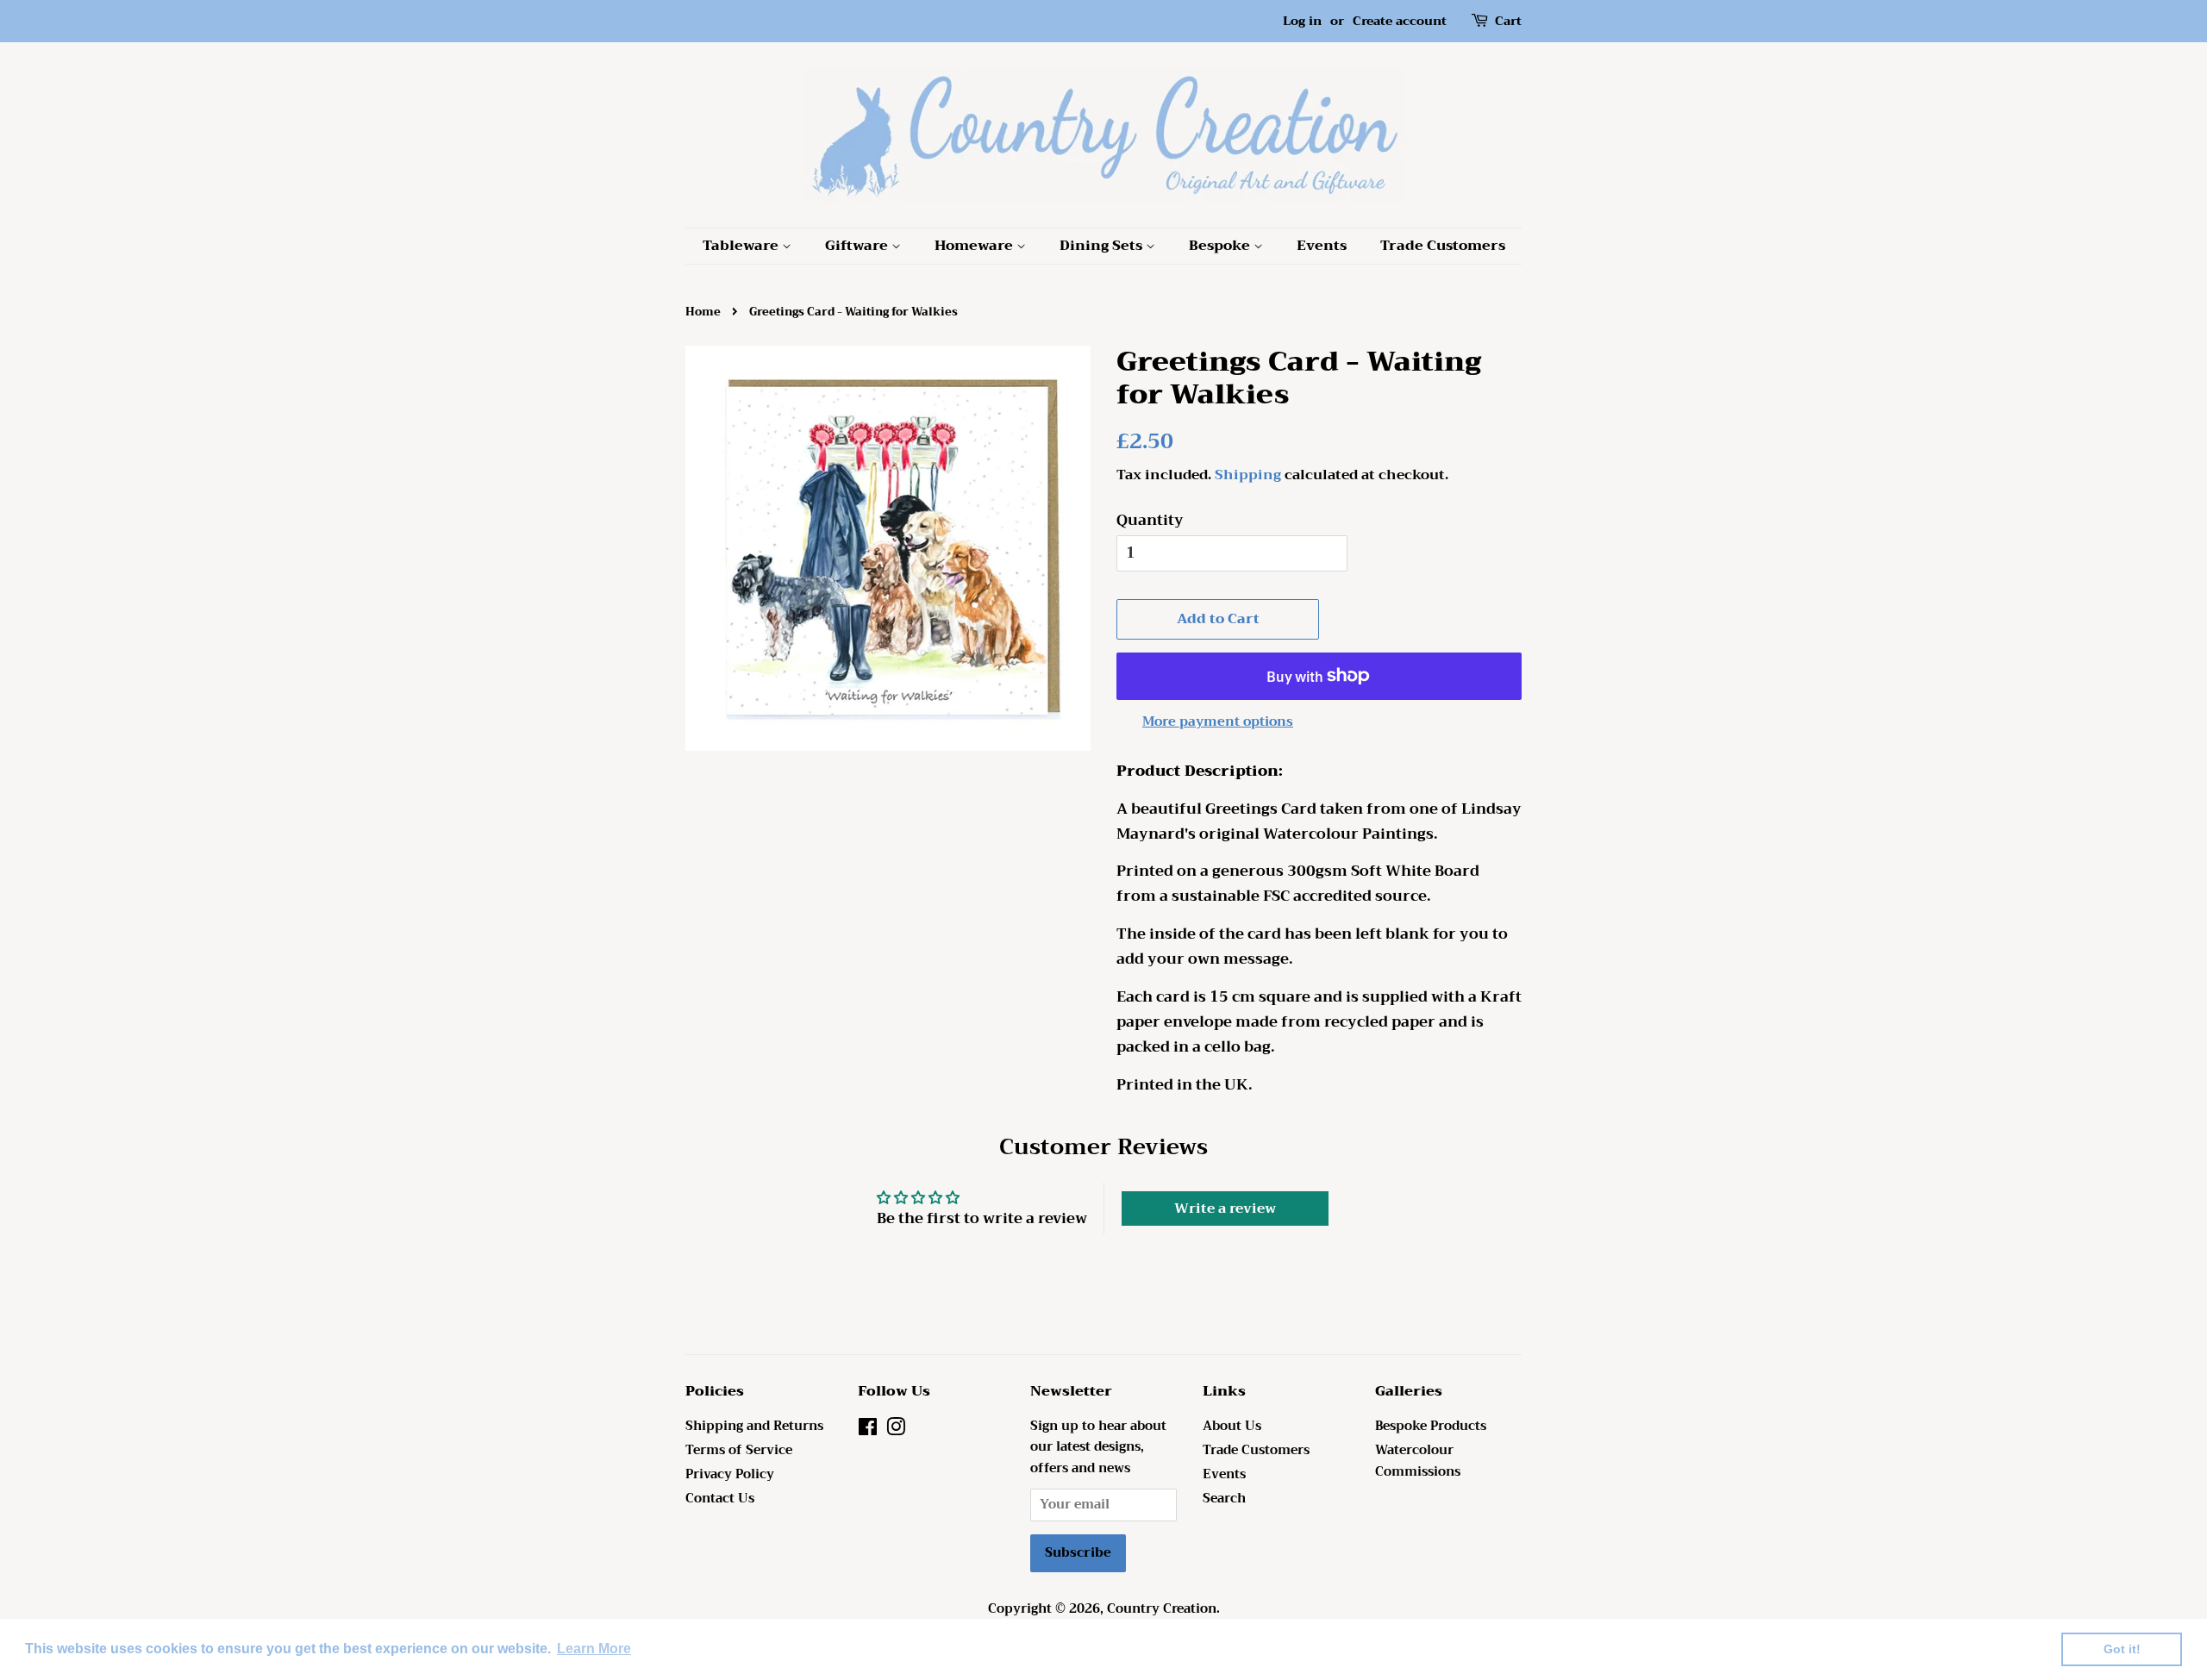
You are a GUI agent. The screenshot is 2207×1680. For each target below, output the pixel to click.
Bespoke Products (1431, 1426)
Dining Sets (1103, 246)
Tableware (742, 246)
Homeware (975, 246)
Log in (1302, 21)
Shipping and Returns (754, 1426)
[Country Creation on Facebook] (868, 1430)
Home (703, 312)
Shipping (1248, 475)
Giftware (858, 246)
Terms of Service (739, 1450)
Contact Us (720, 1499)
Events (1322, 246)
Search (1224, 1499)
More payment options (1218, 721)
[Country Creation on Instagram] (896, 1430)
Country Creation (1162, 1609)
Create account (1400, 21)
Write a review (1225, 1208)
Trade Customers (1443, 246)
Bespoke (1221, 246)
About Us (1232, 1426)
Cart (1508, 21)
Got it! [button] (2122, 1649)
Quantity (1150, 521)
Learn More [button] (594, 1649)
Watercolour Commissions (1418, 1461)
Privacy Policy (730, 1474)
